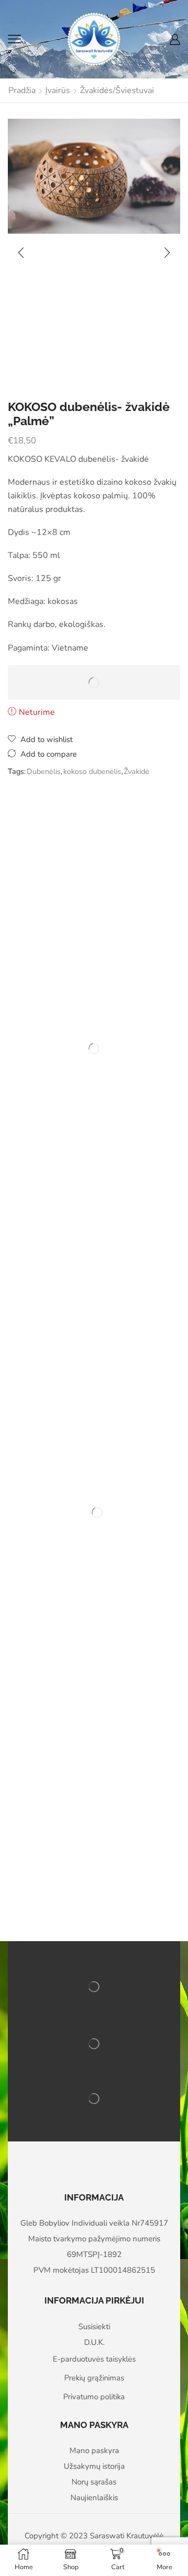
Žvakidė (137, 771)
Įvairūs (58, 90)
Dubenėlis (44, 771)
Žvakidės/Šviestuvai (117, 90)
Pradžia (22, 90)
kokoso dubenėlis (92, 771)
